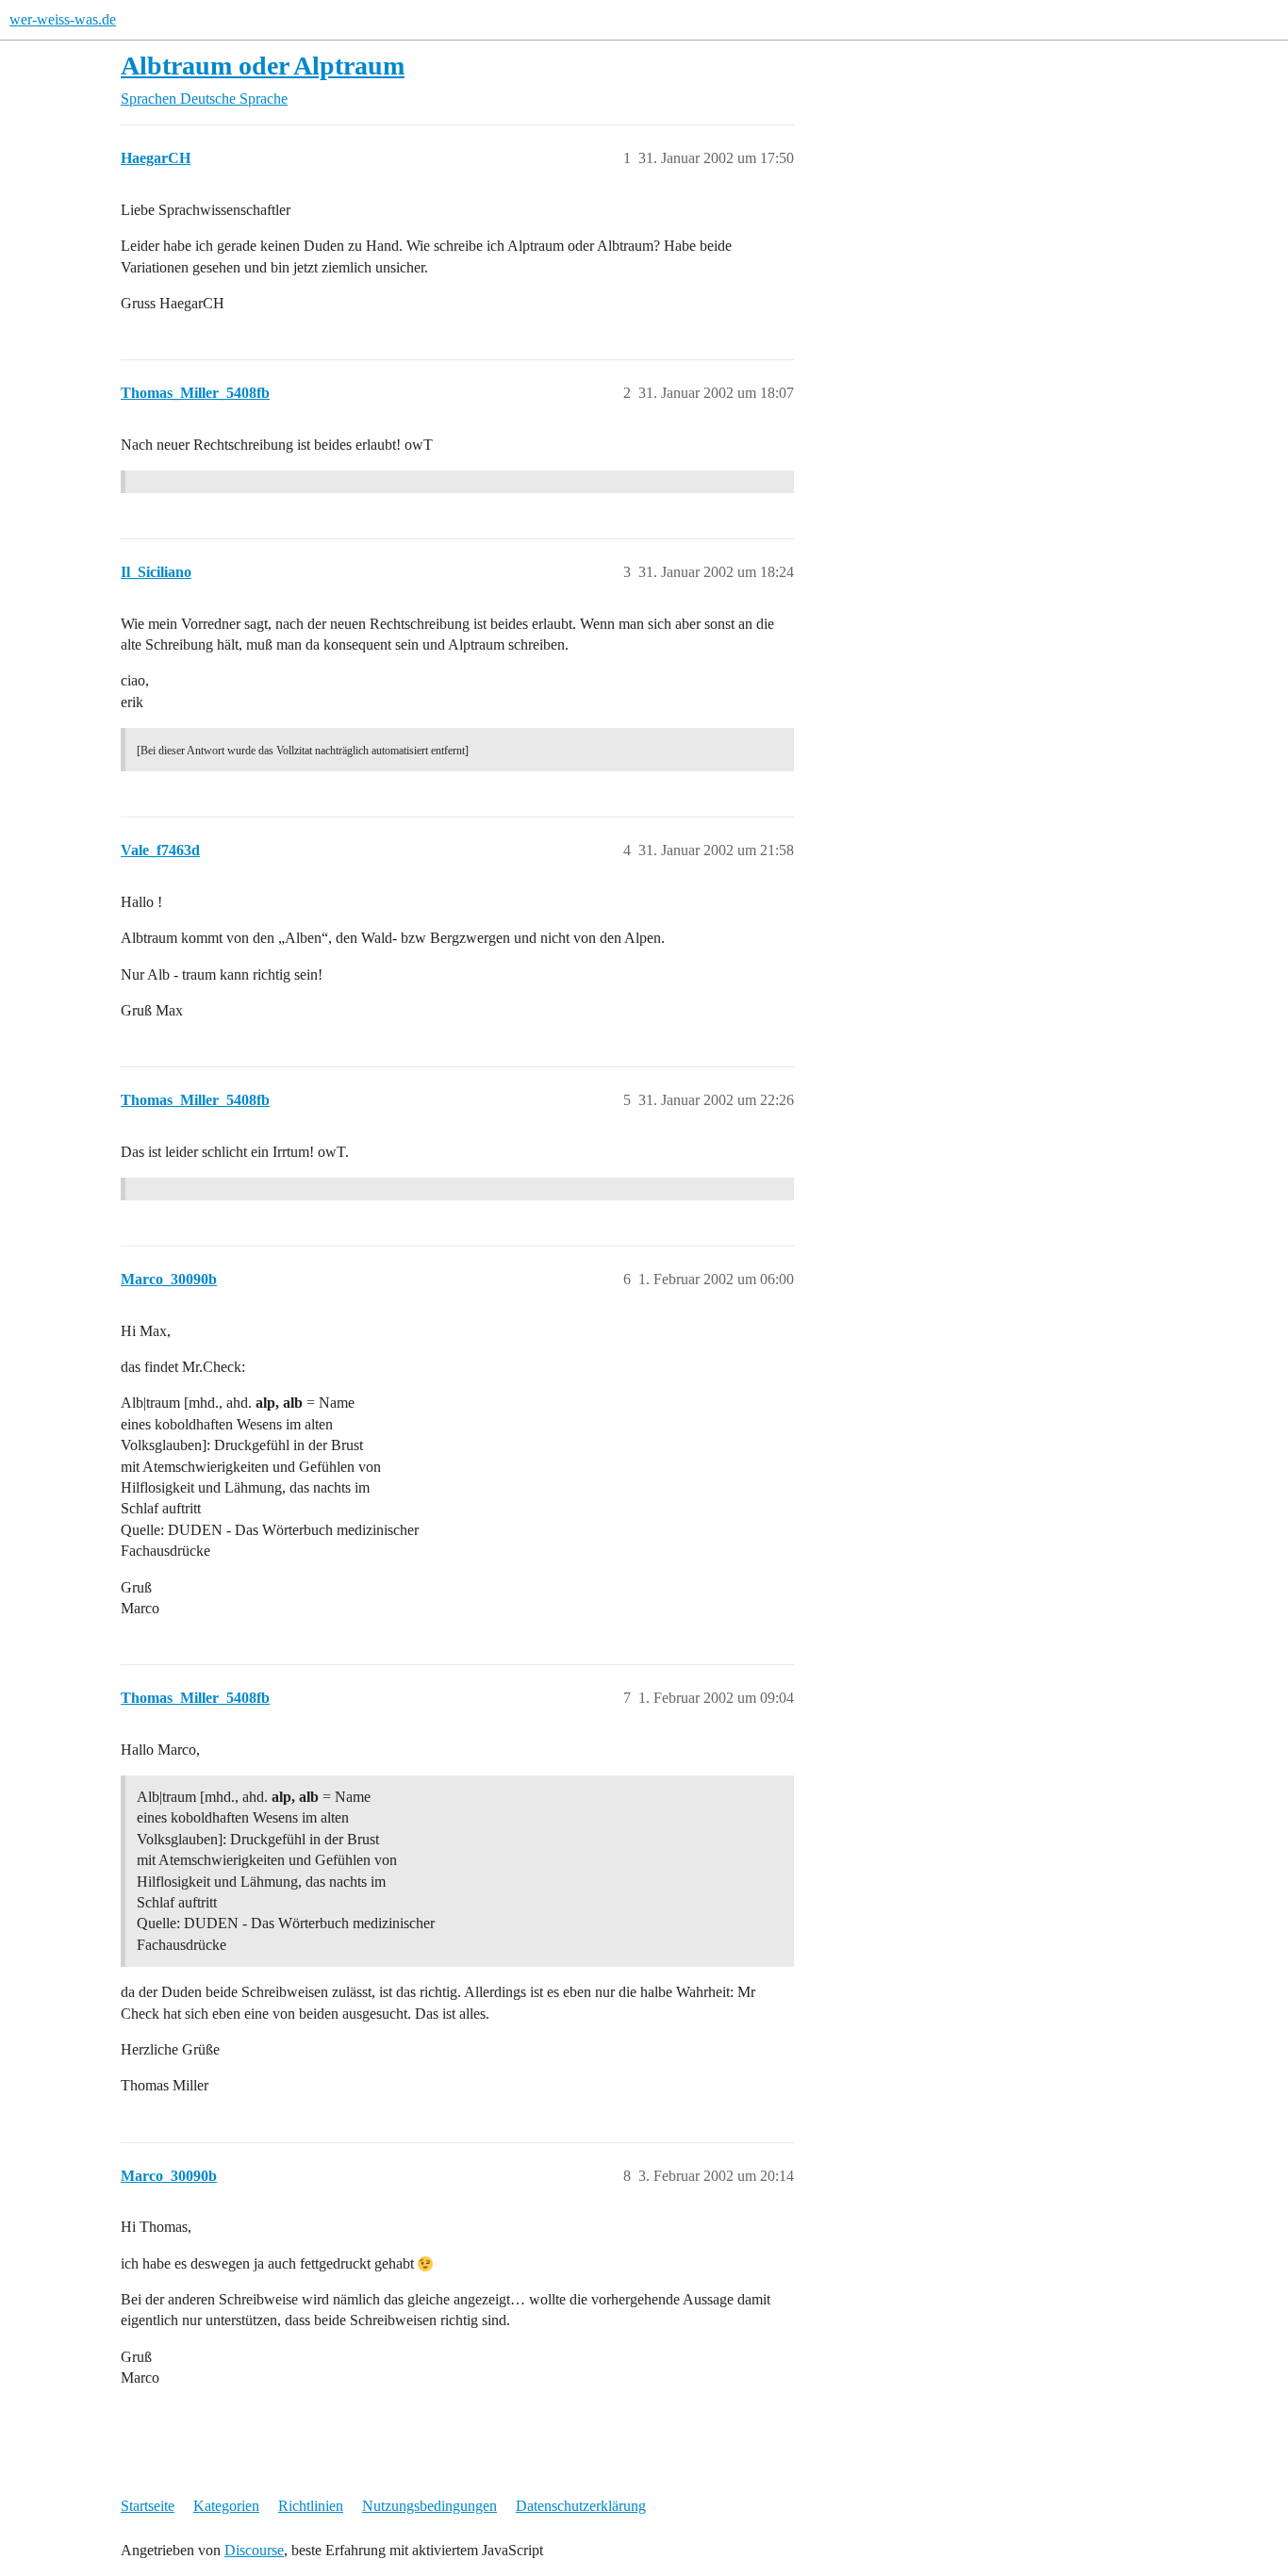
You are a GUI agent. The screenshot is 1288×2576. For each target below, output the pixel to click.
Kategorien (226, 2506)
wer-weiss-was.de (63, 19)
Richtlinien (311, 2506)
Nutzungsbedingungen (429, 2506)
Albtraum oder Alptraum (263, 66)
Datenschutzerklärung (581, 2506)
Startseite (148, 2506)
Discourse (254, 2550)
